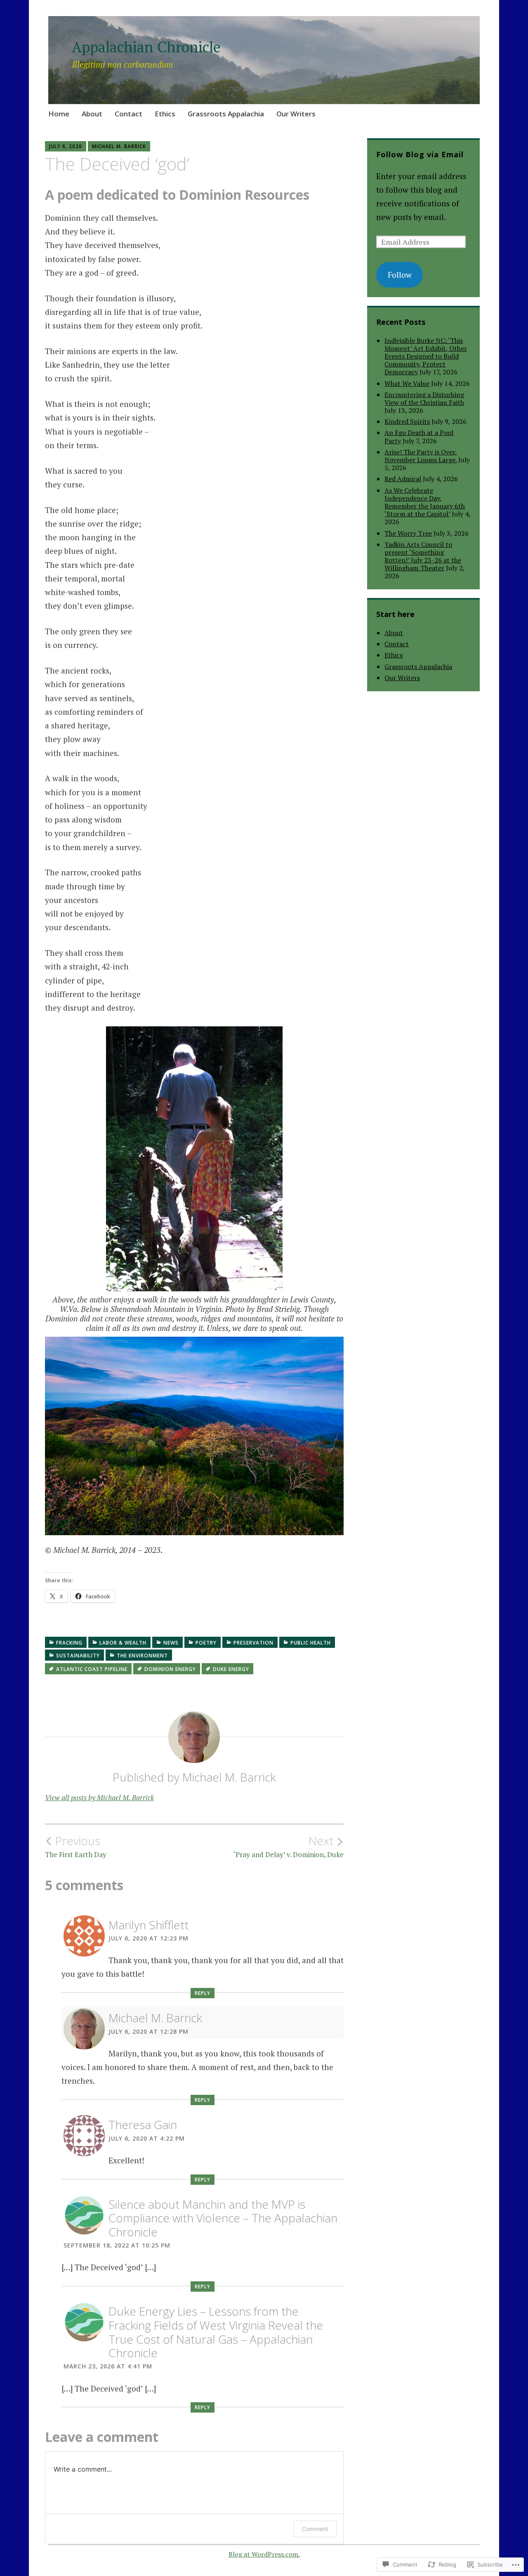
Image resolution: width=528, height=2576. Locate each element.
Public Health (311, 1643)
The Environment (142, 1655)
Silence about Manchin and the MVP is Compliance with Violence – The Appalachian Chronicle (223, 2218)
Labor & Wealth (123, 1643)
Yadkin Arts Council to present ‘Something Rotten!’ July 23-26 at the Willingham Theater (423, 556)
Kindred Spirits (407, 421)
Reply (203, 1993)
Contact (128, 114)
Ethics (165, 114)
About (92, 114)
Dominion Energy (170, 1669)
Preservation (253, 1643)
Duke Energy (231, 1669)
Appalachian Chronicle (146, 47)
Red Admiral (403, 479)
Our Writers (296, 114)
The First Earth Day (76, 1846)
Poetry (206, 1643)
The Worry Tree (408, 533)
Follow (400, 275)
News (171, 1643)
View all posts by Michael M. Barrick (99, 1797)
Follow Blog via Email (420, 154)
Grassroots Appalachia (226, 114)
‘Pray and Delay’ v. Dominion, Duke (289, 1846)
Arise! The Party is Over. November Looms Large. (421, 456)
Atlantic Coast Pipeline (92, 1669)
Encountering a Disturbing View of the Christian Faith (424, 398)
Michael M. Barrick (119, 146)
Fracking (69, 1643)
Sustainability (78, 1655)
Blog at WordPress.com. (264, 2554)
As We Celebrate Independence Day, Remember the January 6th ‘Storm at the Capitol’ (425, 502)
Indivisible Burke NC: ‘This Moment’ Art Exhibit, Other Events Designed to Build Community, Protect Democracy (426, 356)
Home (59, 114)
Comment (315, 2529)
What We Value (407, 383)
